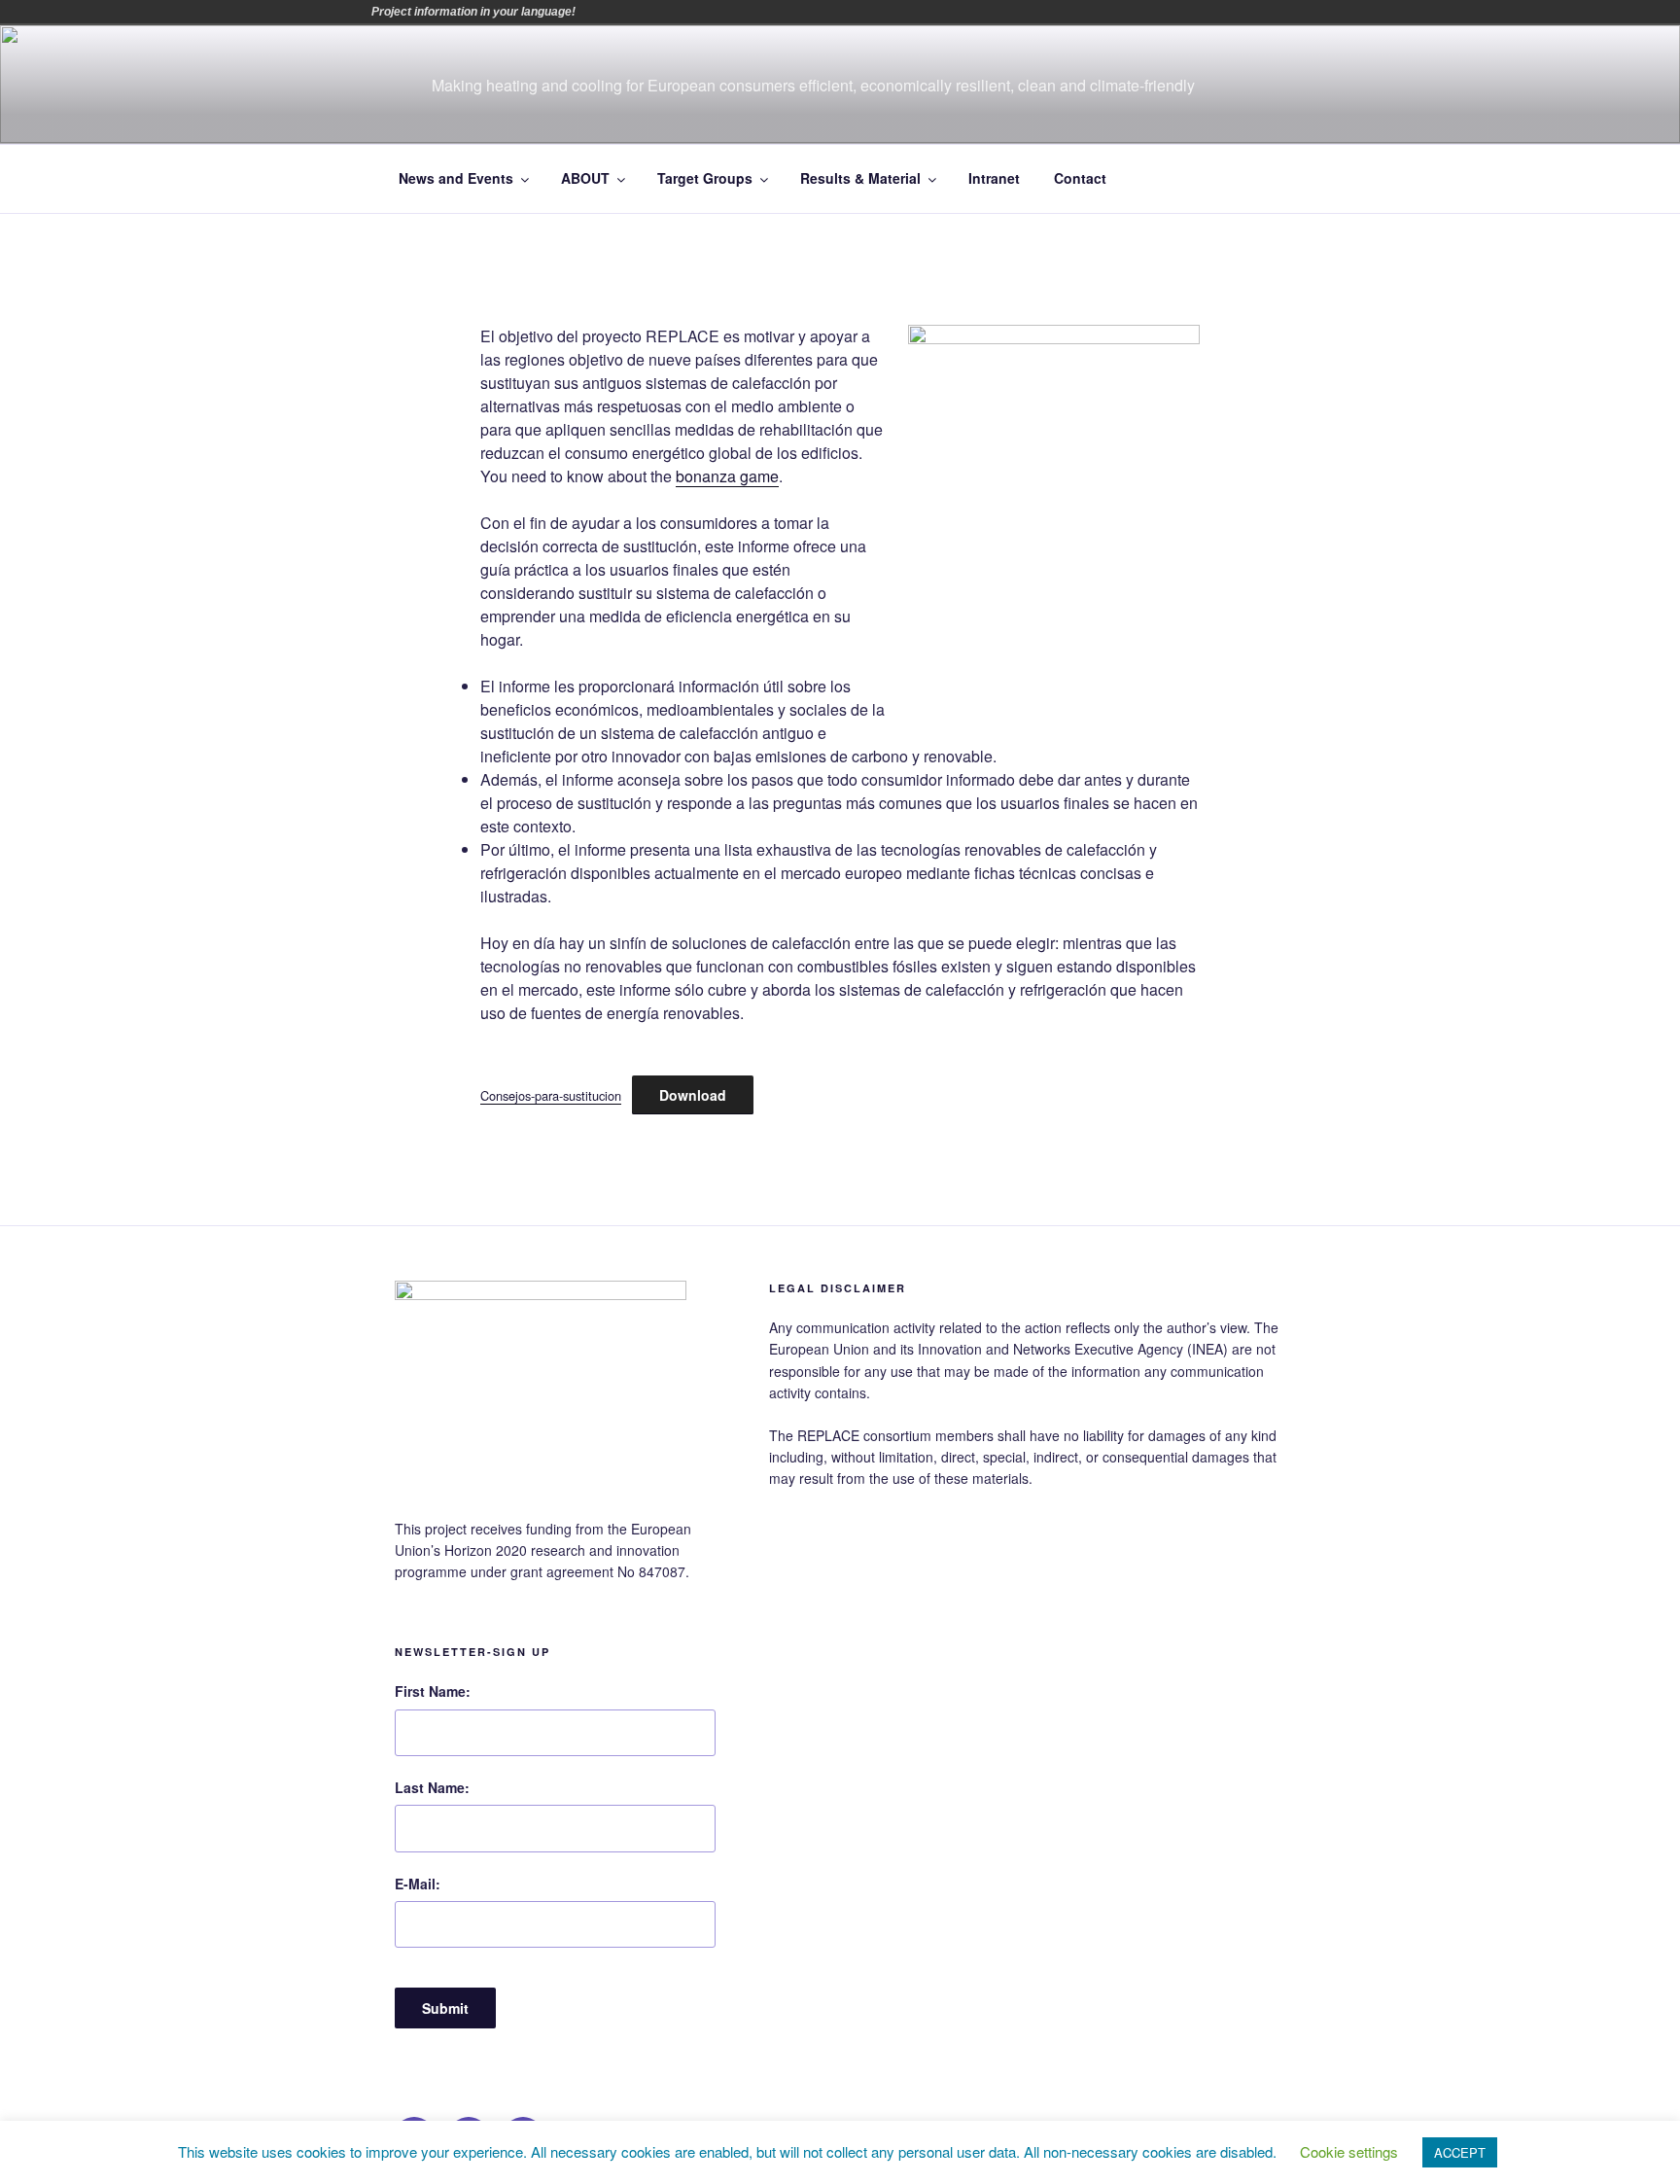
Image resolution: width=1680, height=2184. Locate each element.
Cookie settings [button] (1349, 2151)
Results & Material (860, 178)
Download (693, 1095)
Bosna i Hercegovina (621, 12)
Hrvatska (730, 12)
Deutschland (676, 12)
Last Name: (432, 1787)
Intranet (994, 178)
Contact (1080, 178)
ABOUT (585, 178)
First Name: (433, 1691)
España (703, 12)
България (648, 12)
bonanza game (727, 476)
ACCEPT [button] (1460, 2152)
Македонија (757, 12)
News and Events (456, 178)
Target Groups (705, 178)
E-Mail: (418, 1884)
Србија (785, 12)
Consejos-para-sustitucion (551, 1095)
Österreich (594, 12)
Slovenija (812, 12)
